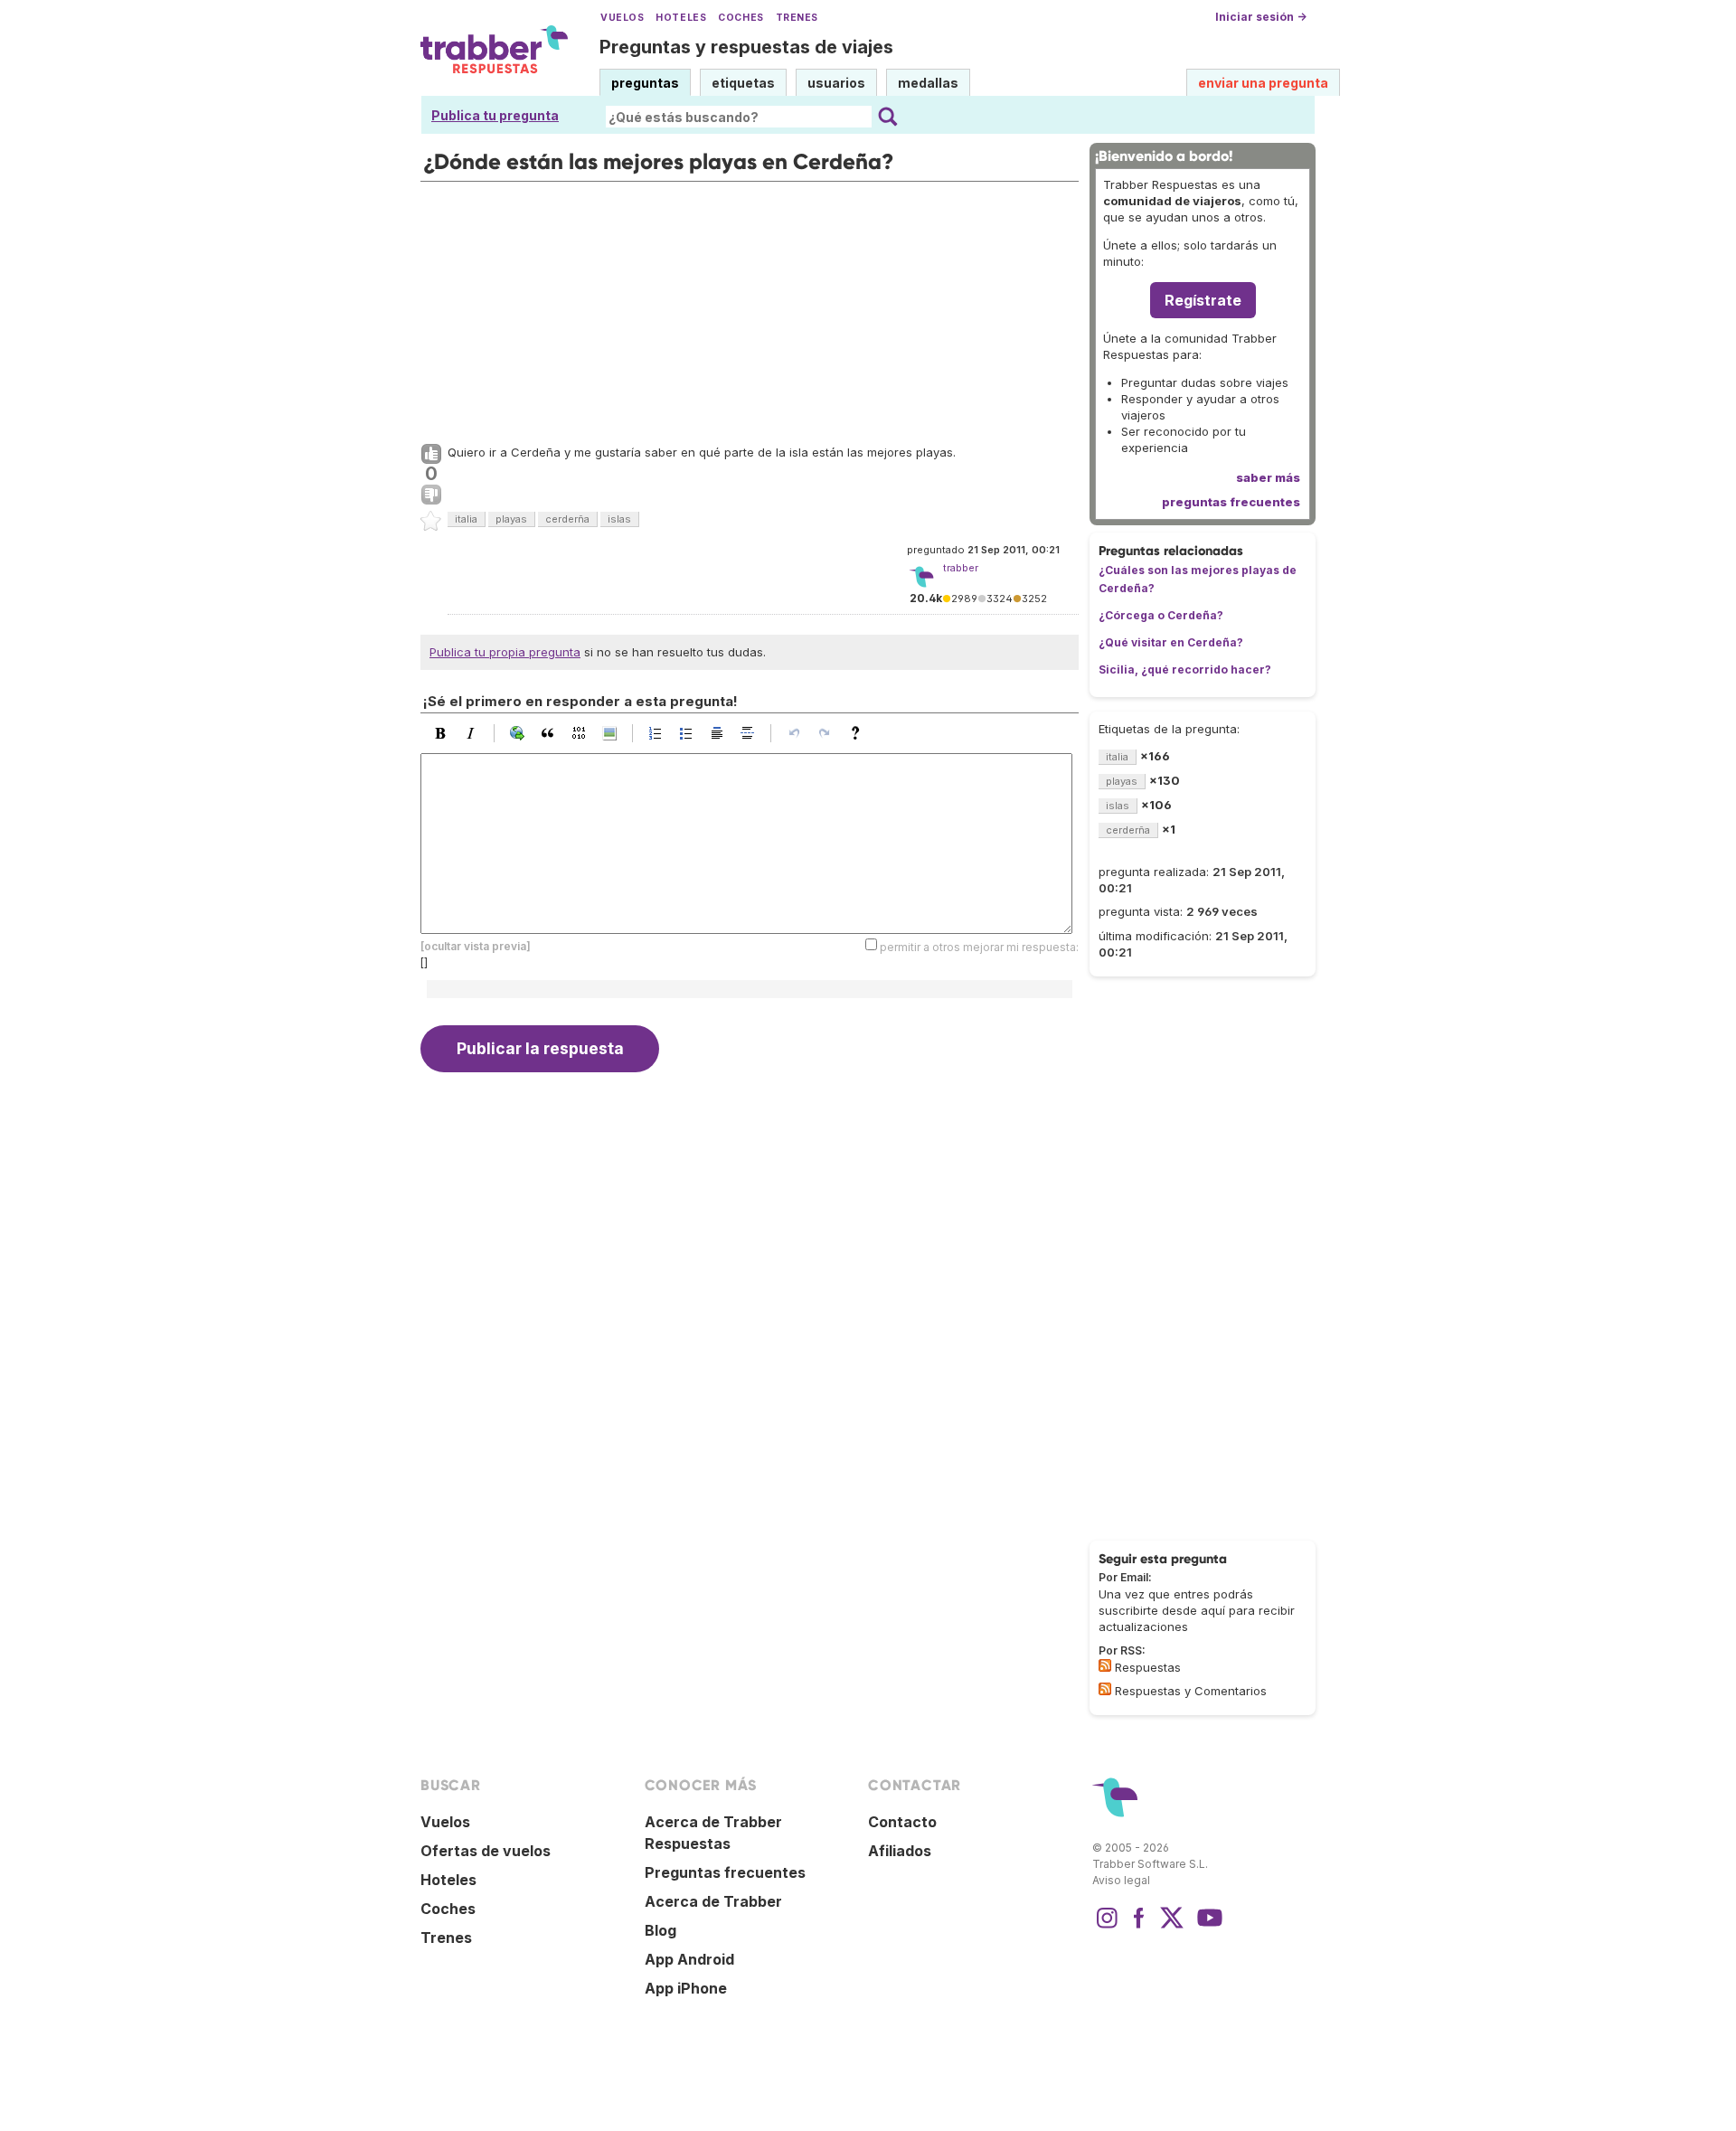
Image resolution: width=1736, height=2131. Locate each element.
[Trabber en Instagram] (1107, 1927)
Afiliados (900, 1851)
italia (466, 519)
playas (511, 519)
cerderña (567, 519)
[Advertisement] (750, 308)
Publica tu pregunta (495, 115)
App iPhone (686, 1988)
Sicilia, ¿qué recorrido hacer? (1185, 669)
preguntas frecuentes (1231, 502)
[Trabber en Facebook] (1139, 1927)
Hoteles (681, 18)
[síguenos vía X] (1172, 1927)
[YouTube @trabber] (1207, 1927)
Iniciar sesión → (1261, 17)
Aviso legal (1121, 1880)
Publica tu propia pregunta (505, 652)
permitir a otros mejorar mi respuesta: (979, 946)
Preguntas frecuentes (725, 1872)
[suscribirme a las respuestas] (1105, 1665)
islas (619, 519)
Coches (741, 18)
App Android (689, 1959)
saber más (1268, 477)
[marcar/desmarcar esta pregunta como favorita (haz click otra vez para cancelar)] (431, 522)
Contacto (902, 1822)
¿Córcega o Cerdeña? (1161, 615)
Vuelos (622, 18)
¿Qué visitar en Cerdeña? (1171, 642)
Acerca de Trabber (713, 1901)
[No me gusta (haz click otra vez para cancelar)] (431, 495)
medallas (928, 83)
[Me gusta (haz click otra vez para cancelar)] (431, 455)
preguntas (645, 83)
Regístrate (1203, 300)
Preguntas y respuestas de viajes (746, 47)
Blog (660, 1930)
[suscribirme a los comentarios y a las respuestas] (1105, 1689)
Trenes (797, 18)
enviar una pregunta (1263, 83)
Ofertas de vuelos (486, 1851)
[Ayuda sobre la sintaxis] (860, 733)
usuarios (836, 83)
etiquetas (743, 83)
